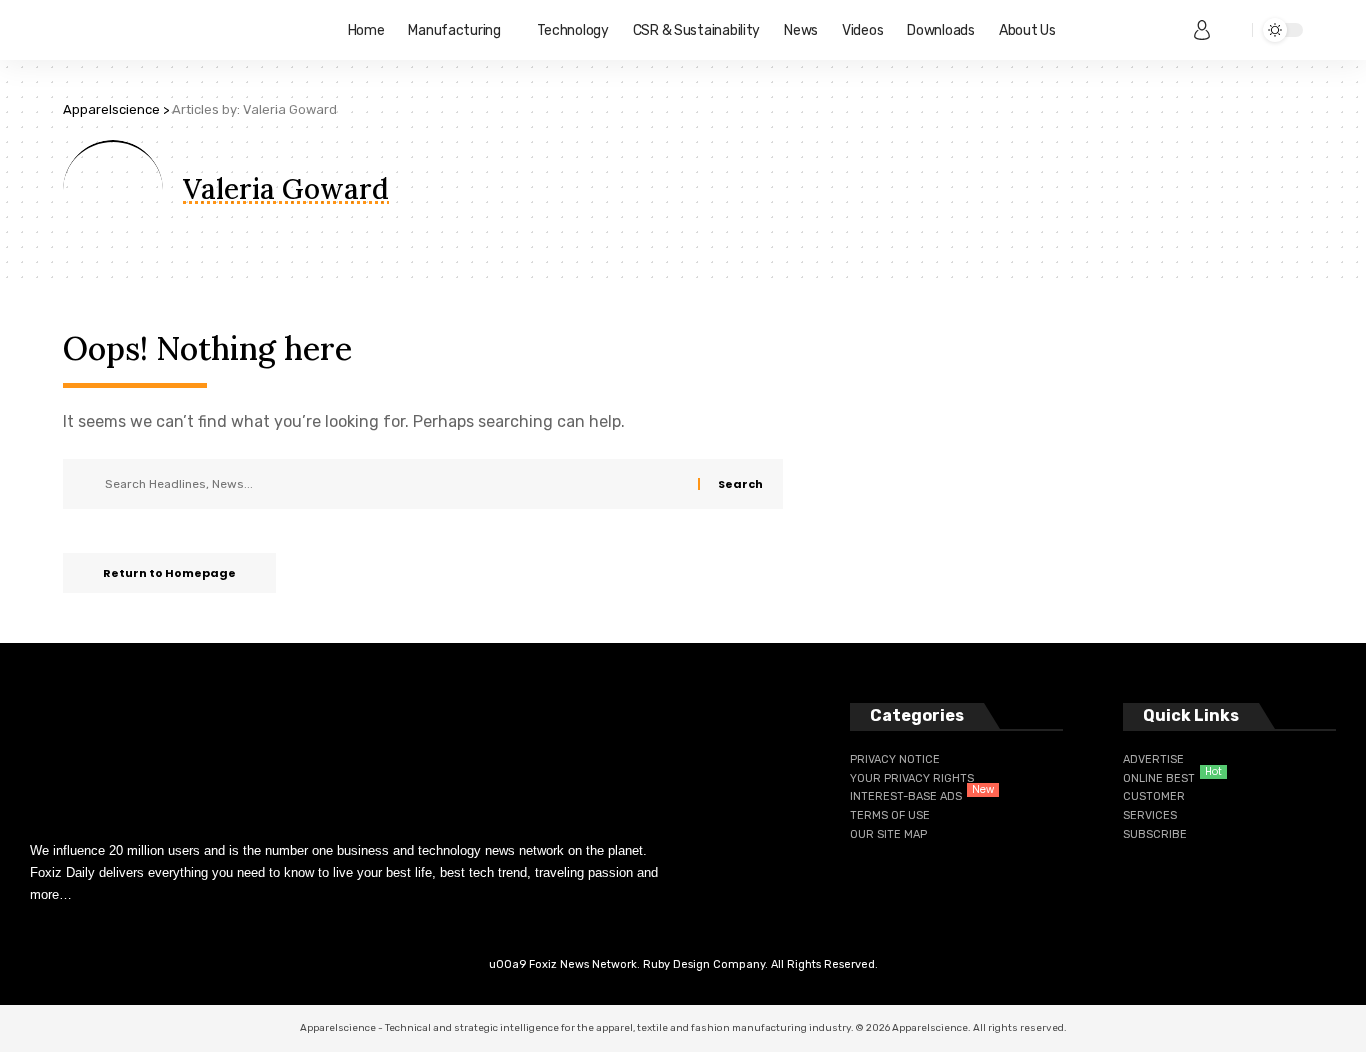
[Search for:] (394, 484)
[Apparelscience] (189, 30)
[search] (1232, 30)
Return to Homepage (169, 573)
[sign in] (1202, 30)
